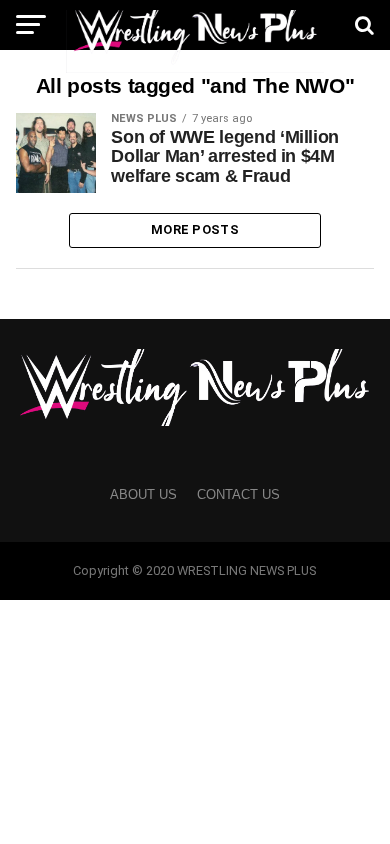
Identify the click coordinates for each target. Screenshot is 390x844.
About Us (143, 494)
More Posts (195, 229)
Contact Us (238, 494)
